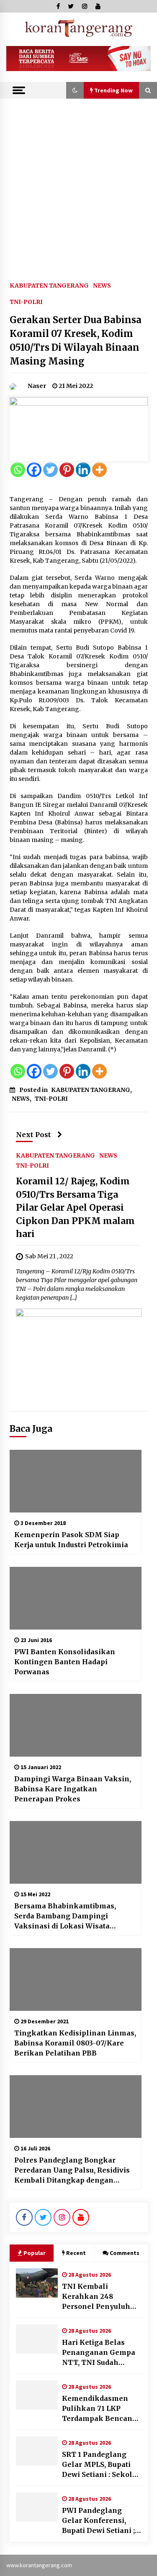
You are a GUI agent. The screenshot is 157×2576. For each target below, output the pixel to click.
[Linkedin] (83, 470)
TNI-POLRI (26, 301)
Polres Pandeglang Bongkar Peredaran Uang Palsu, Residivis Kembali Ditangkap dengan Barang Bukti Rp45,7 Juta (72, 2170)
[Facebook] (34, 470)
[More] (99, 470)
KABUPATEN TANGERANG (49, 285)
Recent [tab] (76, 2253)
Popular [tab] (35, 2253)
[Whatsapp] (18, 470)
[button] (75, 90)
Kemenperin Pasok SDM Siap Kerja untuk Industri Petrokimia (71, 1540)
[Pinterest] (67, 470)
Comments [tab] (125, 2253)
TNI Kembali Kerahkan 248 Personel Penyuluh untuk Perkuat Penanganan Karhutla (102, 2297)
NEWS (102, 285)
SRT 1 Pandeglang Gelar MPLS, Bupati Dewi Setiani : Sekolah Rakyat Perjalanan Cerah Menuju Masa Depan (102, 2465)
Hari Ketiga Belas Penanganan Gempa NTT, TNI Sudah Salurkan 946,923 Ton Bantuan (100, 2353)
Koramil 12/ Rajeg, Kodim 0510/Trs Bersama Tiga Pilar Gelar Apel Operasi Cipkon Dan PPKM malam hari (75, 1208)
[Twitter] (50, 470)
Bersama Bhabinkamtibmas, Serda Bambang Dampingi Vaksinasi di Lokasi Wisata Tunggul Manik (65, 1916)
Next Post (33, 1135)
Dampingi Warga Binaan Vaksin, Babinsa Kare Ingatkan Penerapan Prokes (73, 1789)
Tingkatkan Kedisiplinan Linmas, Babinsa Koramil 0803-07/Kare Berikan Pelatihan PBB (75, 2043)
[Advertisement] (78, 181)
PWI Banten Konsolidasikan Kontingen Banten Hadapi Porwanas (65, 1662)
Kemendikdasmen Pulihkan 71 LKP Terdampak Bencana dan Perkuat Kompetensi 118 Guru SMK (99, 2409)
